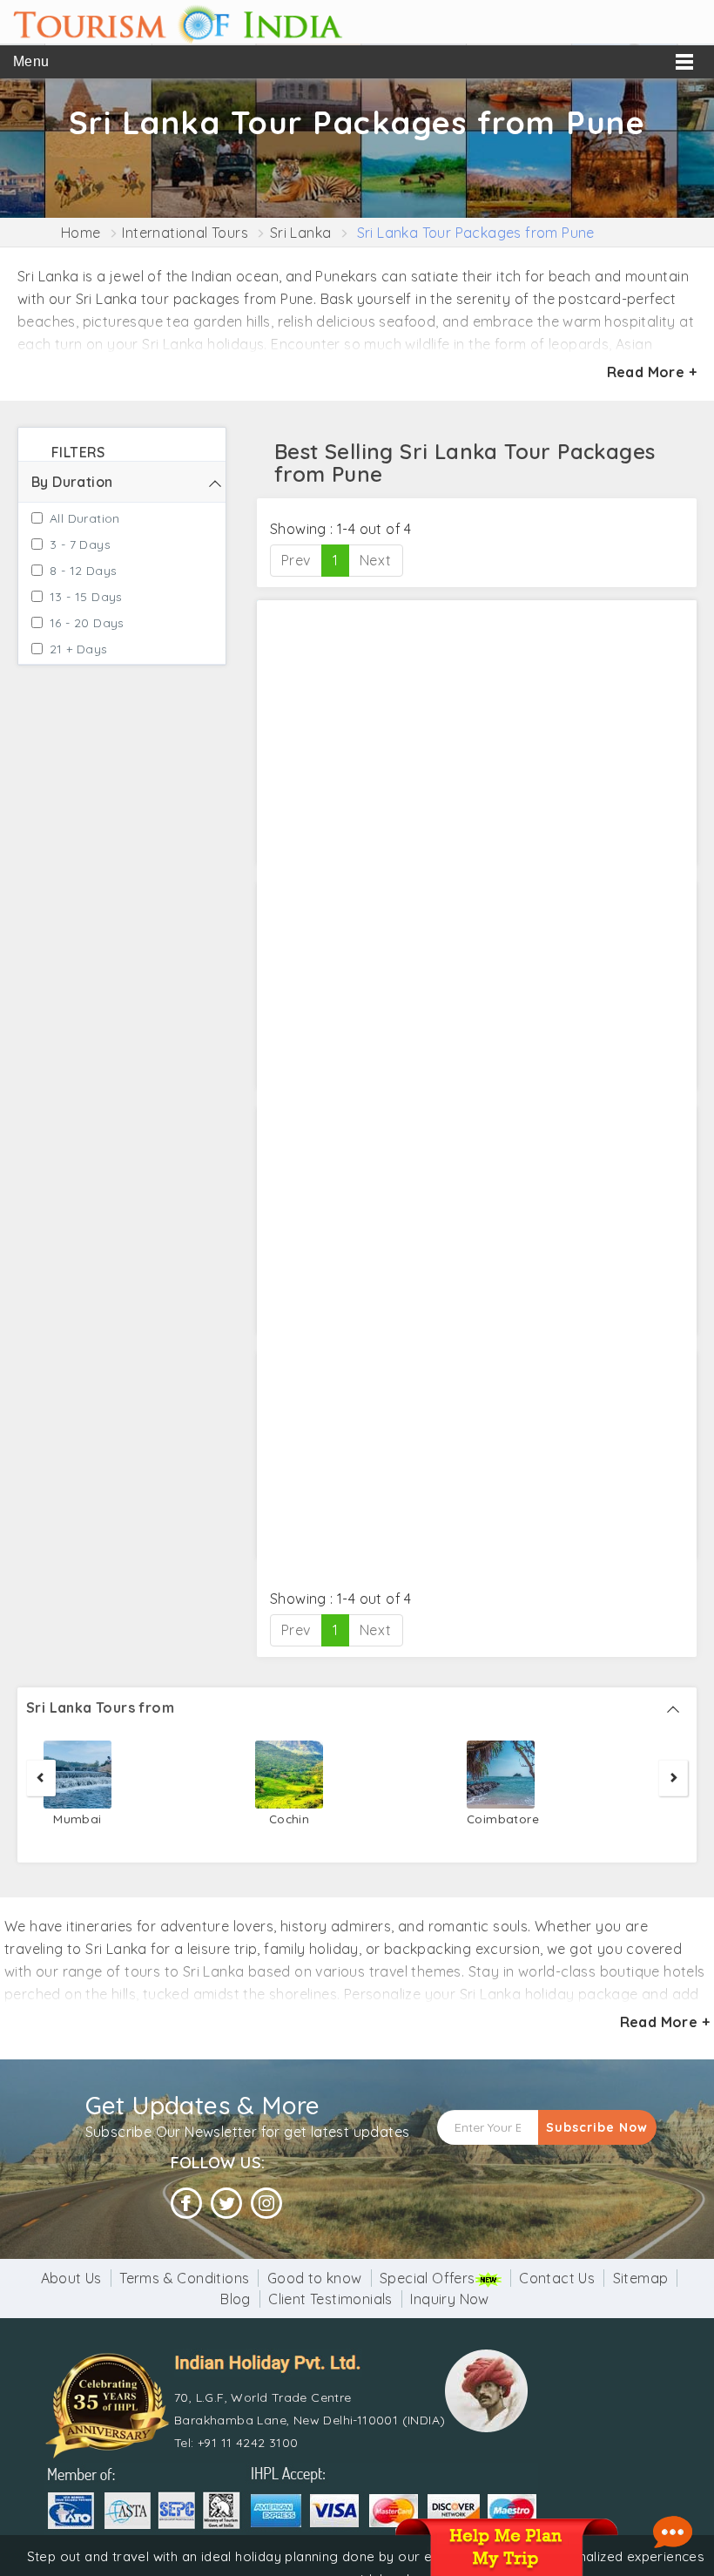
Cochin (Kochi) (290, 1829)
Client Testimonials (330, 2299)
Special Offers (428, 2278)
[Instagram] (266, 2204)
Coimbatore (501, 1819)
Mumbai (77, 1819)
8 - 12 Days (83, 571)
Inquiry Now (449, 2299)
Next (376, 560)
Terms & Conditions (184, 2278)
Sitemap (641, 2278)
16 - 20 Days (87, 623)
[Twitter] (226, 2204)
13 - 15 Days (86, 597)
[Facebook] (186, 2204)
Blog (236, 2299)
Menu (31, 61)
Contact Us (557, 2278)
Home (81, 233)
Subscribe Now (597, 2127)
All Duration (85, 518)
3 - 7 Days (80, 544)
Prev (296, 560)
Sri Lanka (301, 233)
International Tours (185, 233)
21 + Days (79, 649)
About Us (71, 2278)
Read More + (652, 372)
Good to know (315, 2278)
